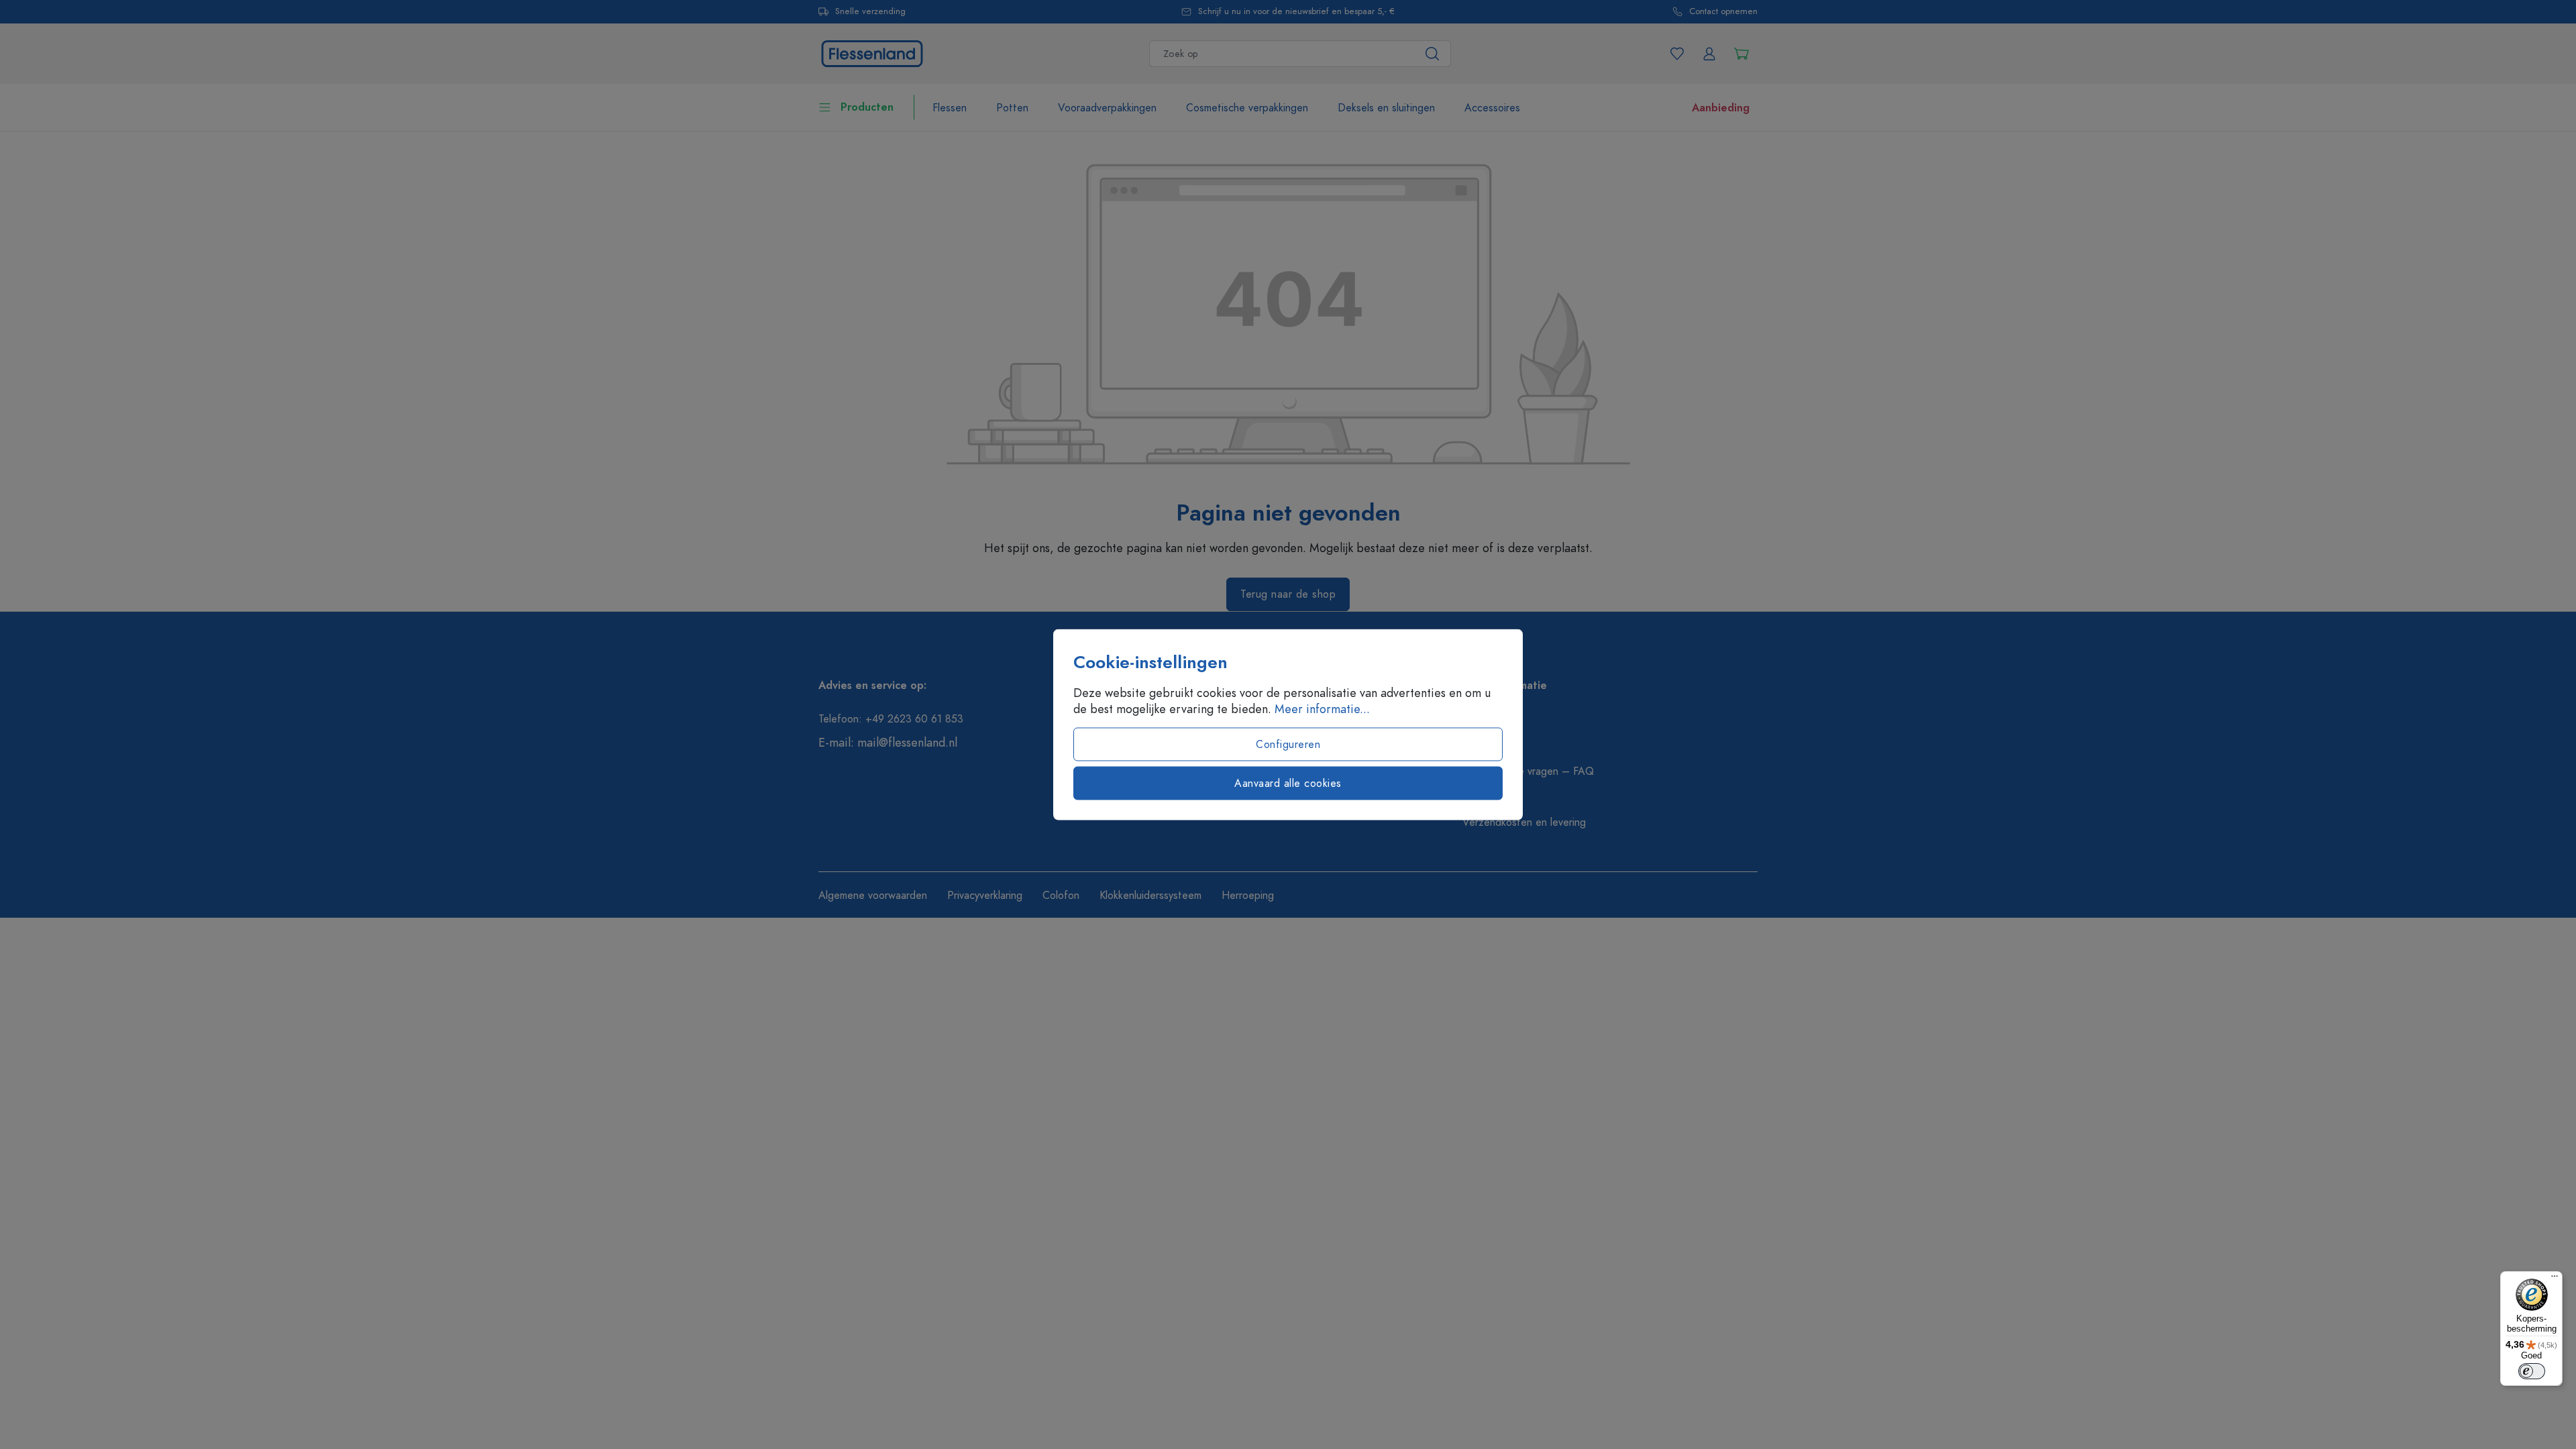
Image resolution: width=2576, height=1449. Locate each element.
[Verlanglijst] (1677, 54)
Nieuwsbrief (1490, 746)
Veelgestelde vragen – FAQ (1528, 771)
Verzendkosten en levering (1524, 822)
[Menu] (2555, 1279)
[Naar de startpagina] (872, 52)
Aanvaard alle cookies (1288, 784)
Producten (867, 107)
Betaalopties (1492, 797)
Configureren (1288, 745)
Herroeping (1248, 896)
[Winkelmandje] (1741, 54)
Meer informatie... (1322, 709)
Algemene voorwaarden (873, 896)
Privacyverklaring (985, 896)
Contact (1481, 720)
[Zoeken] (1433, 54)
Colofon (1061, 896)
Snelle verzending (870, 12)
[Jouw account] (1709, 54)
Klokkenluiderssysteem (1150, 896)
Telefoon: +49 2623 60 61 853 (891, 719)
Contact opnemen (1723, 12)
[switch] (2532, 1371)
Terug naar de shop (1288, 594)
